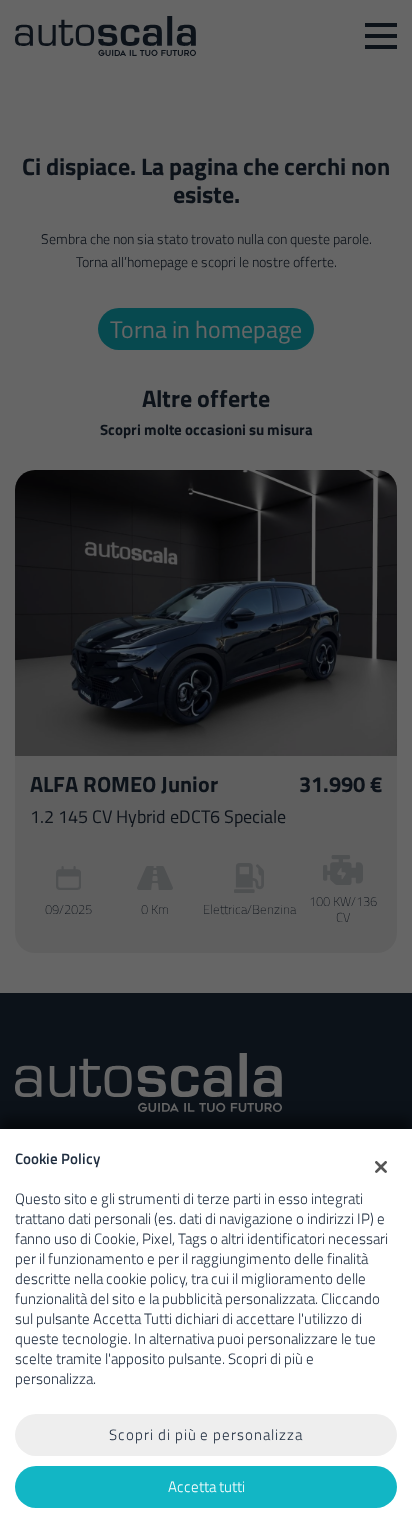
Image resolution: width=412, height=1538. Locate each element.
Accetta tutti (206, 1486)
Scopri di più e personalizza (206, 1434)
